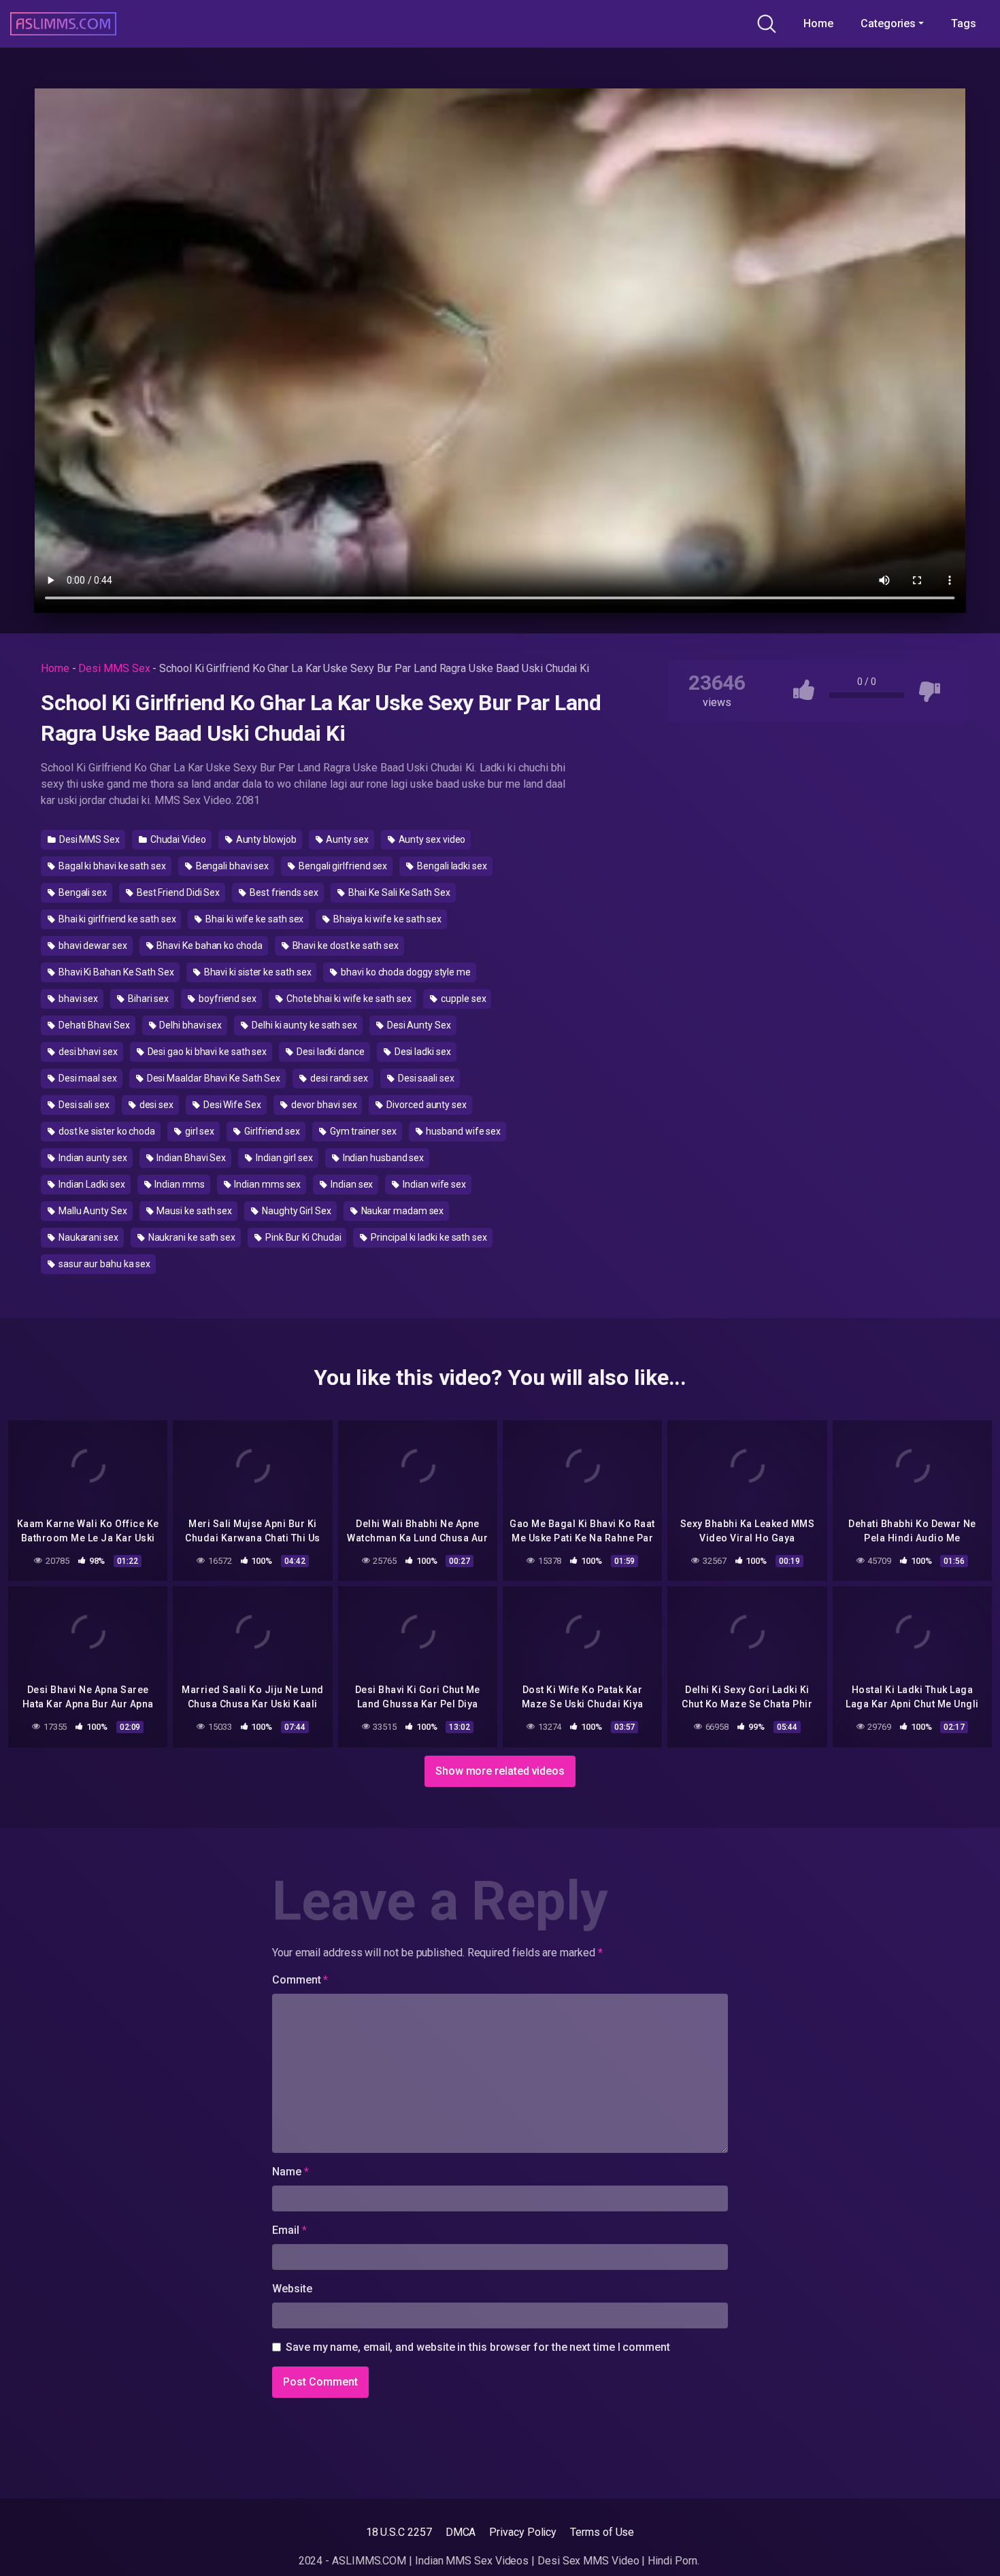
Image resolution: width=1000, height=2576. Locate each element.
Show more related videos (500, 1771)
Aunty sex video (431, 839)
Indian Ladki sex (91, 1184)
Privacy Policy (523, 2532)
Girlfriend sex (271, 1131)
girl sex (199, 1131)
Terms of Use (602, 2532)
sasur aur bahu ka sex (103, 1264)
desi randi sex (338, 1078)
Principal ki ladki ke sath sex (428, 1237)
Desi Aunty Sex (418, 1025)
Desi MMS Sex (114, 668)
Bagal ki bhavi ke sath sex (111, 866)
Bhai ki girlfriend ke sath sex (116, 919)
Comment (300, 1980)
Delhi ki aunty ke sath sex (303, 1025)
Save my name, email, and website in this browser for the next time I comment (478, 2347)
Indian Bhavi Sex (190, 1158)
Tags (964, 23)
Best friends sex (283, 892)
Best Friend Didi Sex (177, 892)
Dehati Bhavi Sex (93, 1025)
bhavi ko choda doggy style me (405, 972)
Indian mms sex (267, 1184)
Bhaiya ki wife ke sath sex (386, 919)
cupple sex (462, 999)
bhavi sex (77, 999)
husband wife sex (463, 1131)
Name (290, 2172)
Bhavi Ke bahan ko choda (209, 946)
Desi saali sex (425, 1078)
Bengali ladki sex (451, 866)
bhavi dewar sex (92, 946)
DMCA (461, 2532)
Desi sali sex (83, 1105)
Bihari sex (147, 999)
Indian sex (351, 1184)
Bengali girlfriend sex (342, 866)
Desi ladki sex (422, 1052)
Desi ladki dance (330, 1052)
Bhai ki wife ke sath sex (253, 919)
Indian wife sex (433, 1184)
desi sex (155, 1105)
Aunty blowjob (265, 839)
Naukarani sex (87, 1237)
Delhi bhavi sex (189, 1025)
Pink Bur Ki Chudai (302, 1237)
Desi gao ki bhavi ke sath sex (206, 1052)
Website (292, 2289)
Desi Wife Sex (231, 1105)
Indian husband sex (382, 1158)
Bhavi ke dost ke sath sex (345, 946)
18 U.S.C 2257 (399, 2532)
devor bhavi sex (323, 1105)
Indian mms (178, 1184)
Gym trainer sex (362, 1131)
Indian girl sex (283, 1158)
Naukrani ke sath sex (191, 1237)
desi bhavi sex (87, 1052)
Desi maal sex (87, 1078)
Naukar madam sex (402, 1211)
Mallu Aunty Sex (92, 1211)
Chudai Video (177, 839)
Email (289, 2230)
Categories (888, 23)
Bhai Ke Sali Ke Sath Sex (398, 892)
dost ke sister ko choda (106, 1131)
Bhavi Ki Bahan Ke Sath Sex (115, 972)
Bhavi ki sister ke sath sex (257, 972)
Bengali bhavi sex (232, 866)
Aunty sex (347, 839)
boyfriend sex (227, 999)
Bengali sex (82, 892)
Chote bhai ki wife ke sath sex (348, 999)
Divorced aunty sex (425, 1105)
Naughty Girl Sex (296, 1211)
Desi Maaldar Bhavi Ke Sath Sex (213, 1078)
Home (818, 23)
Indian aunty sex (92, 1158)
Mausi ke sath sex (194, 1211)
